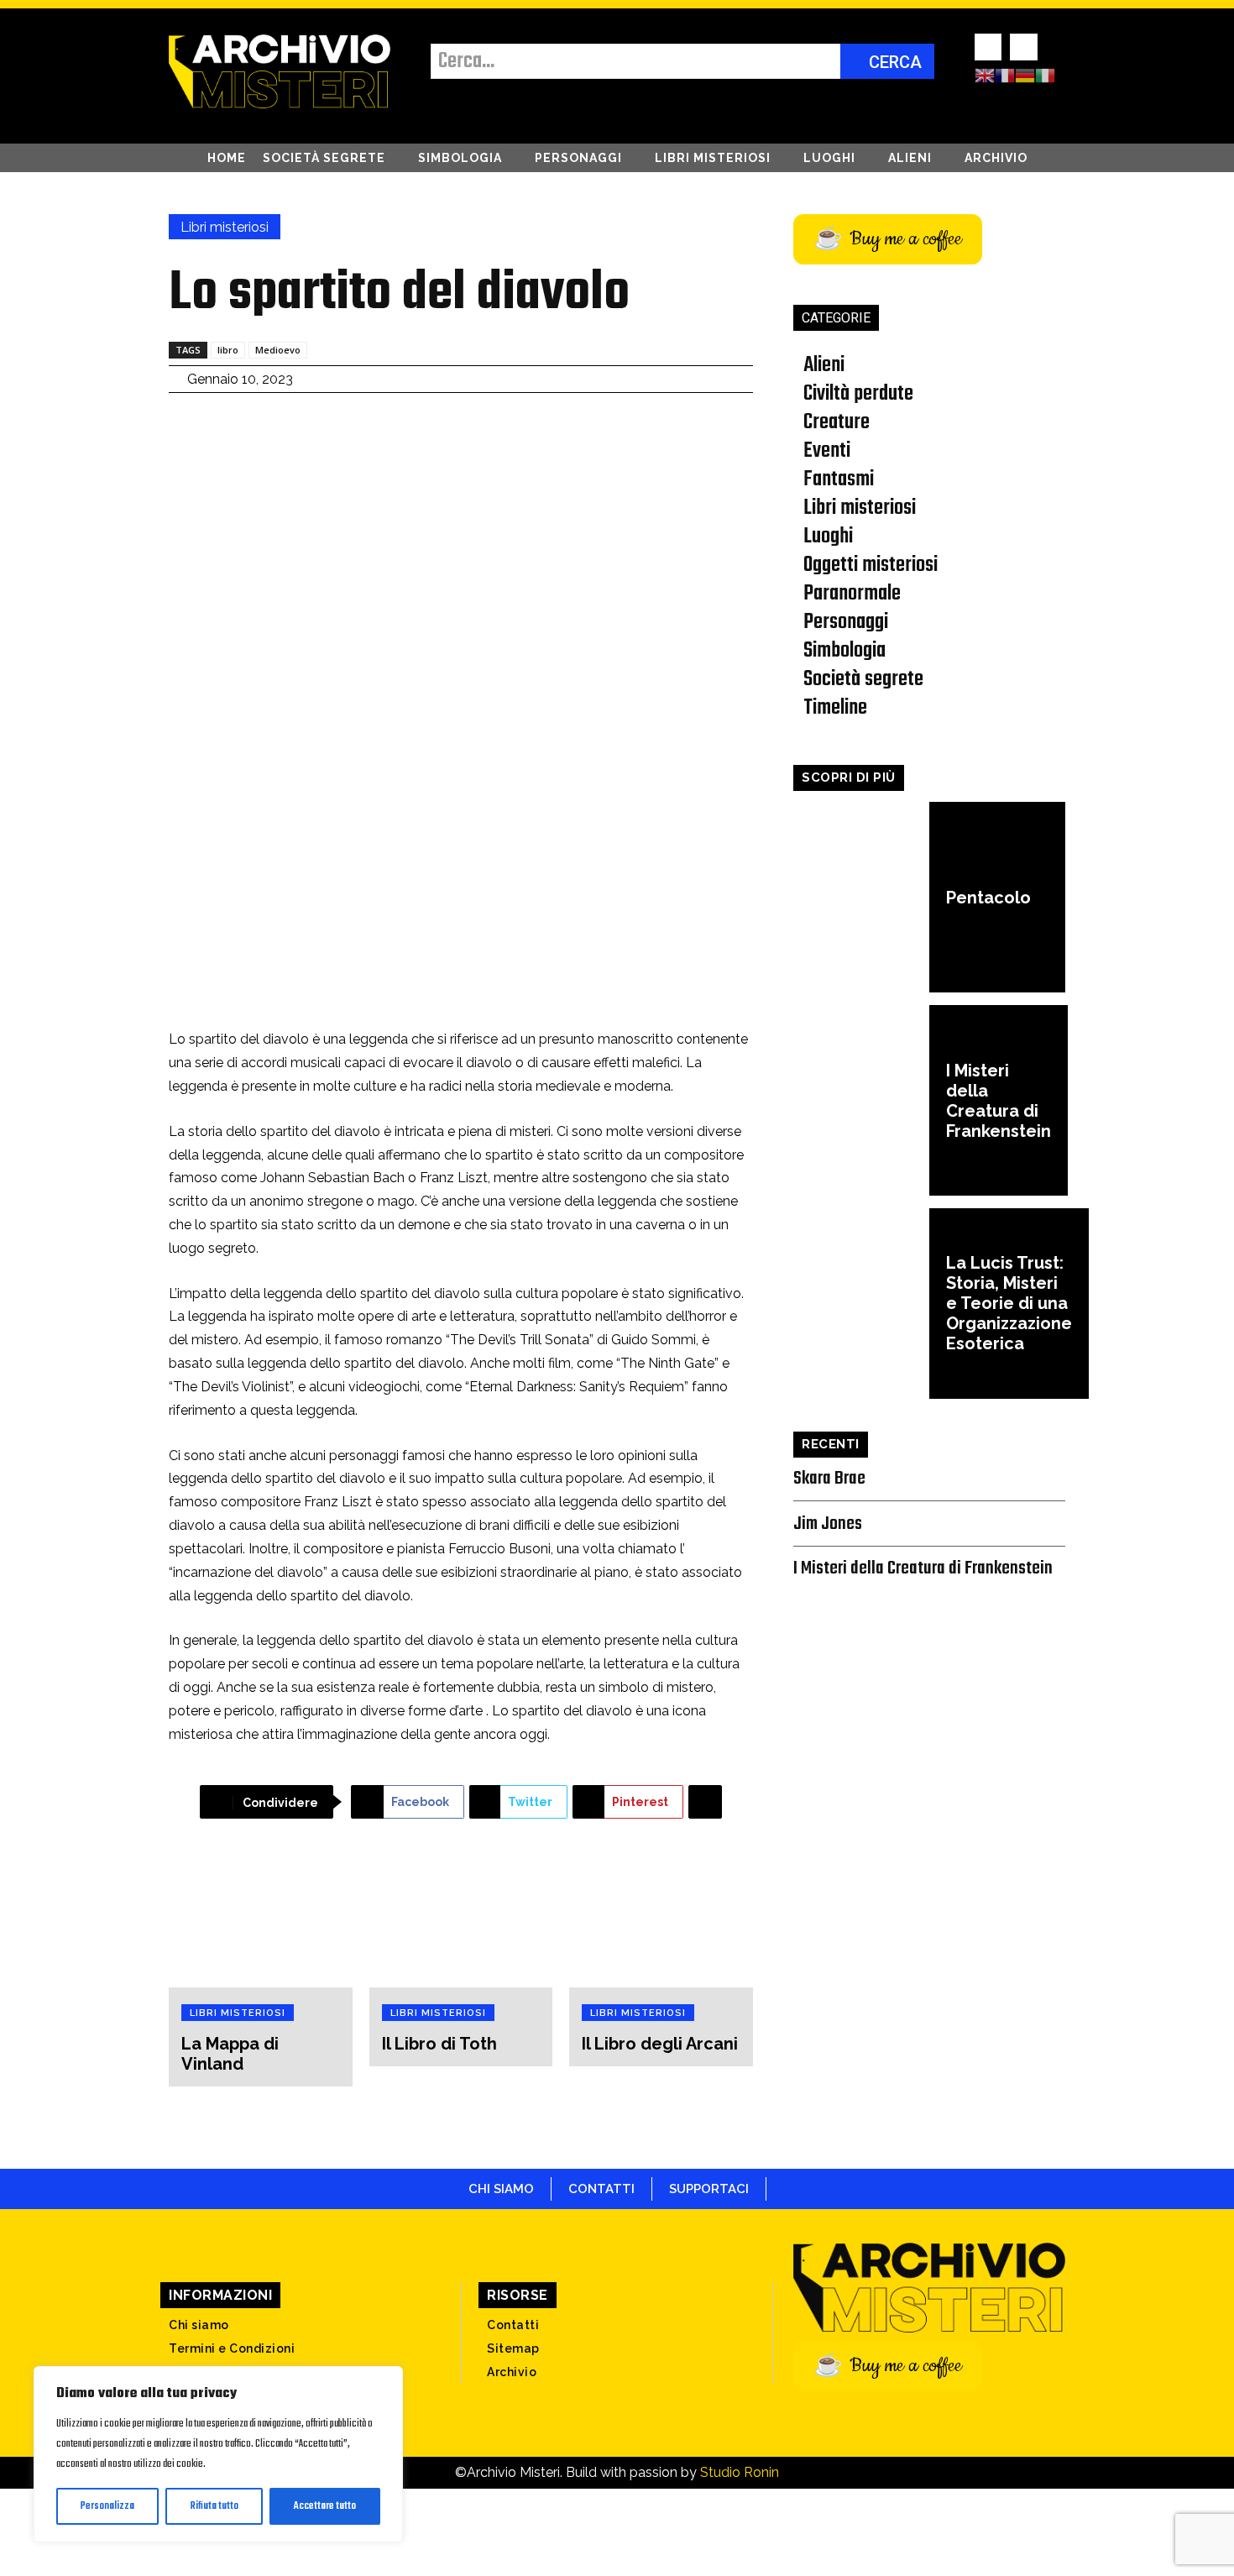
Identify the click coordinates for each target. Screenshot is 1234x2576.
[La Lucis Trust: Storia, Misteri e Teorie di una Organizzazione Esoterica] (861, 1304)
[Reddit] (1023, 47)
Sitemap (513, 2348)
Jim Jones (828, 1524)
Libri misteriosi (225, 227)
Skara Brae (829, 1479)
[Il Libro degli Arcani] (661, 1919)
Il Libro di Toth (439, 2044)
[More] (705, 1802)
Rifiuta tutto (214, 2506)
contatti (601, 2189)
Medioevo (278, 350)
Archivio (512, 2372)
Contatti (513, 2325)
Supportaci (709, 2189)
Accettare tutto (325, 2506)
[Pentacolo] (861, 897)
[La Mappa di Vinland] (261, 1919)
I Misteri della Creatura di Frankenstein (999, 1101)
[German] (1025, 75)
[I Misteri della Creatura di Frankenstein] (861, 1100)
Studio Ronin (740, 2472)
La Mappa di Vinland (230, 2054)
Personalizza (107, 2506)
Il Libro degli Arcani (660, 2044)
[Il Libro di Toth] (461, 1919)
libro (228, 350)
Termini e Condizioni (232, 2348)
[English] (985, 75)
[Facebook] (988, 47)
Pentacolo (988, 898)
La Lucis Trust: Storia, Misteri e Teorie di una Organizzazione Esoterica (1009, 1303)
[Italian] (1045, 75)
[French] (1005, 75)
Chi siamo (501, 2189)
